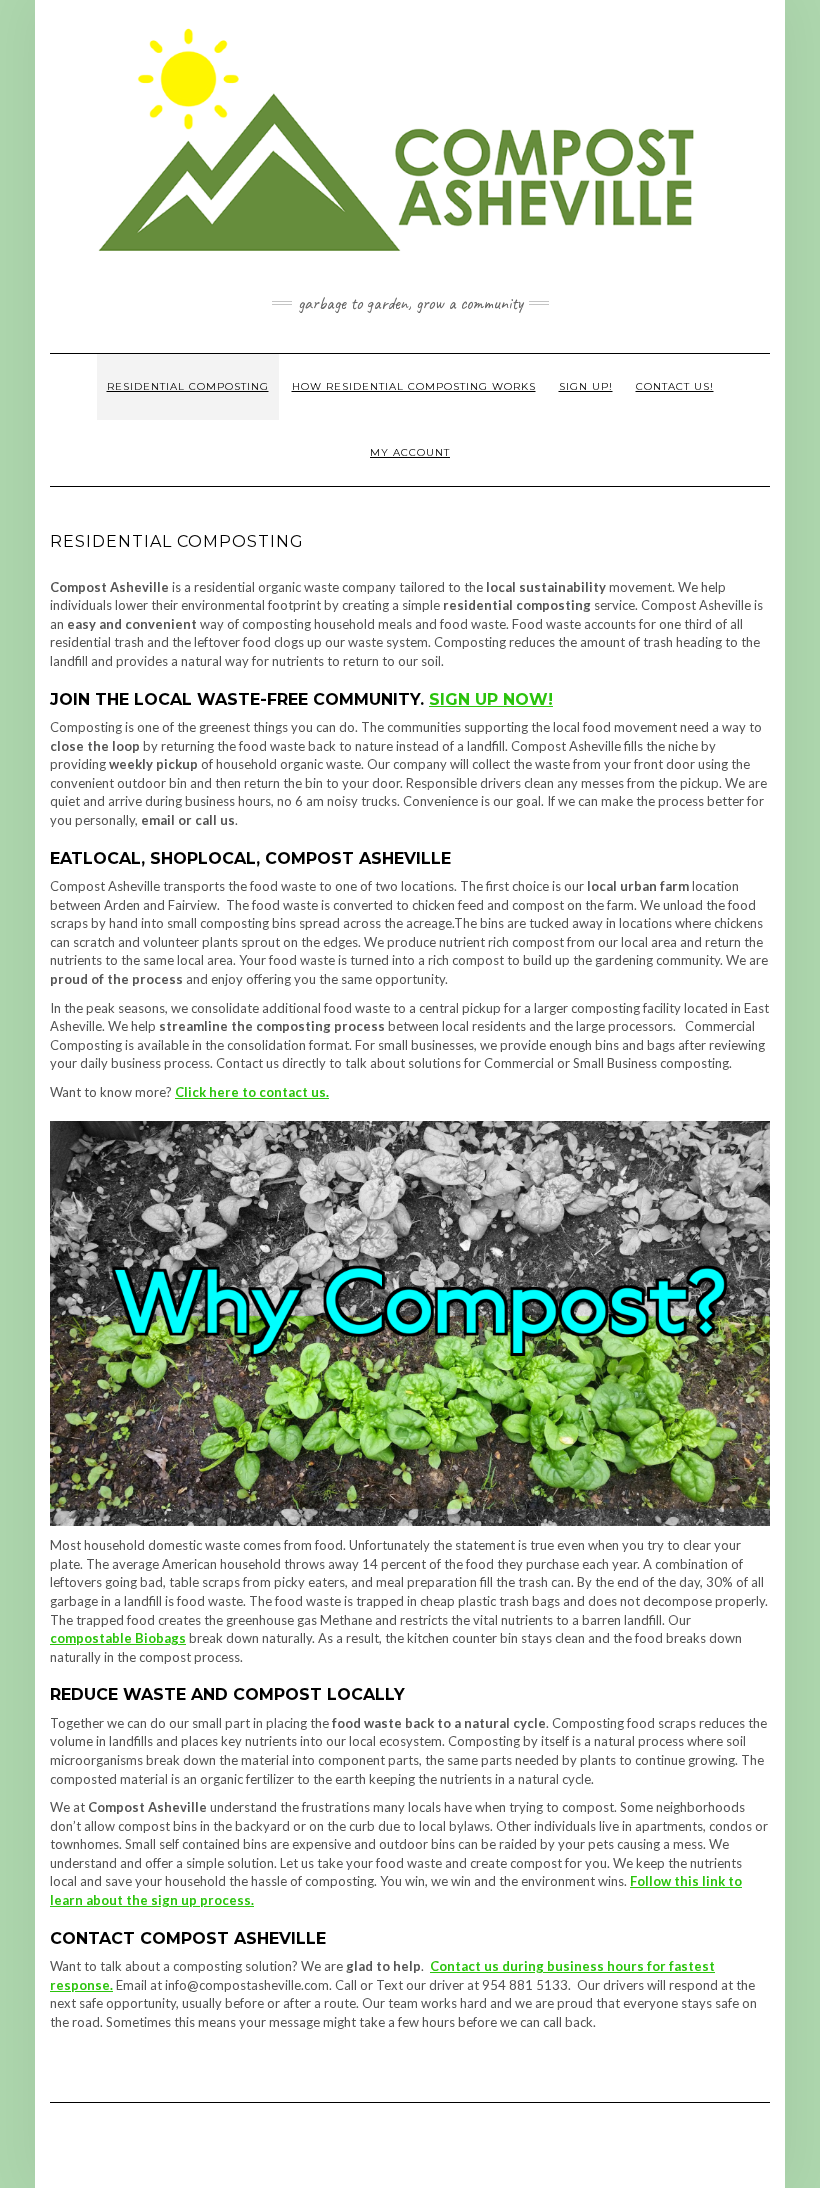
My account (410, 452)
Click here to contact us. (252, 1092)
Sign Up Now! (491, 699)
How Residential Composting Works (414, 386)
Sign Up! (586, 386)
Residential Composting (188, 386)
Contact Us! (675, 386)
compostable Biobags (118, 1638)
